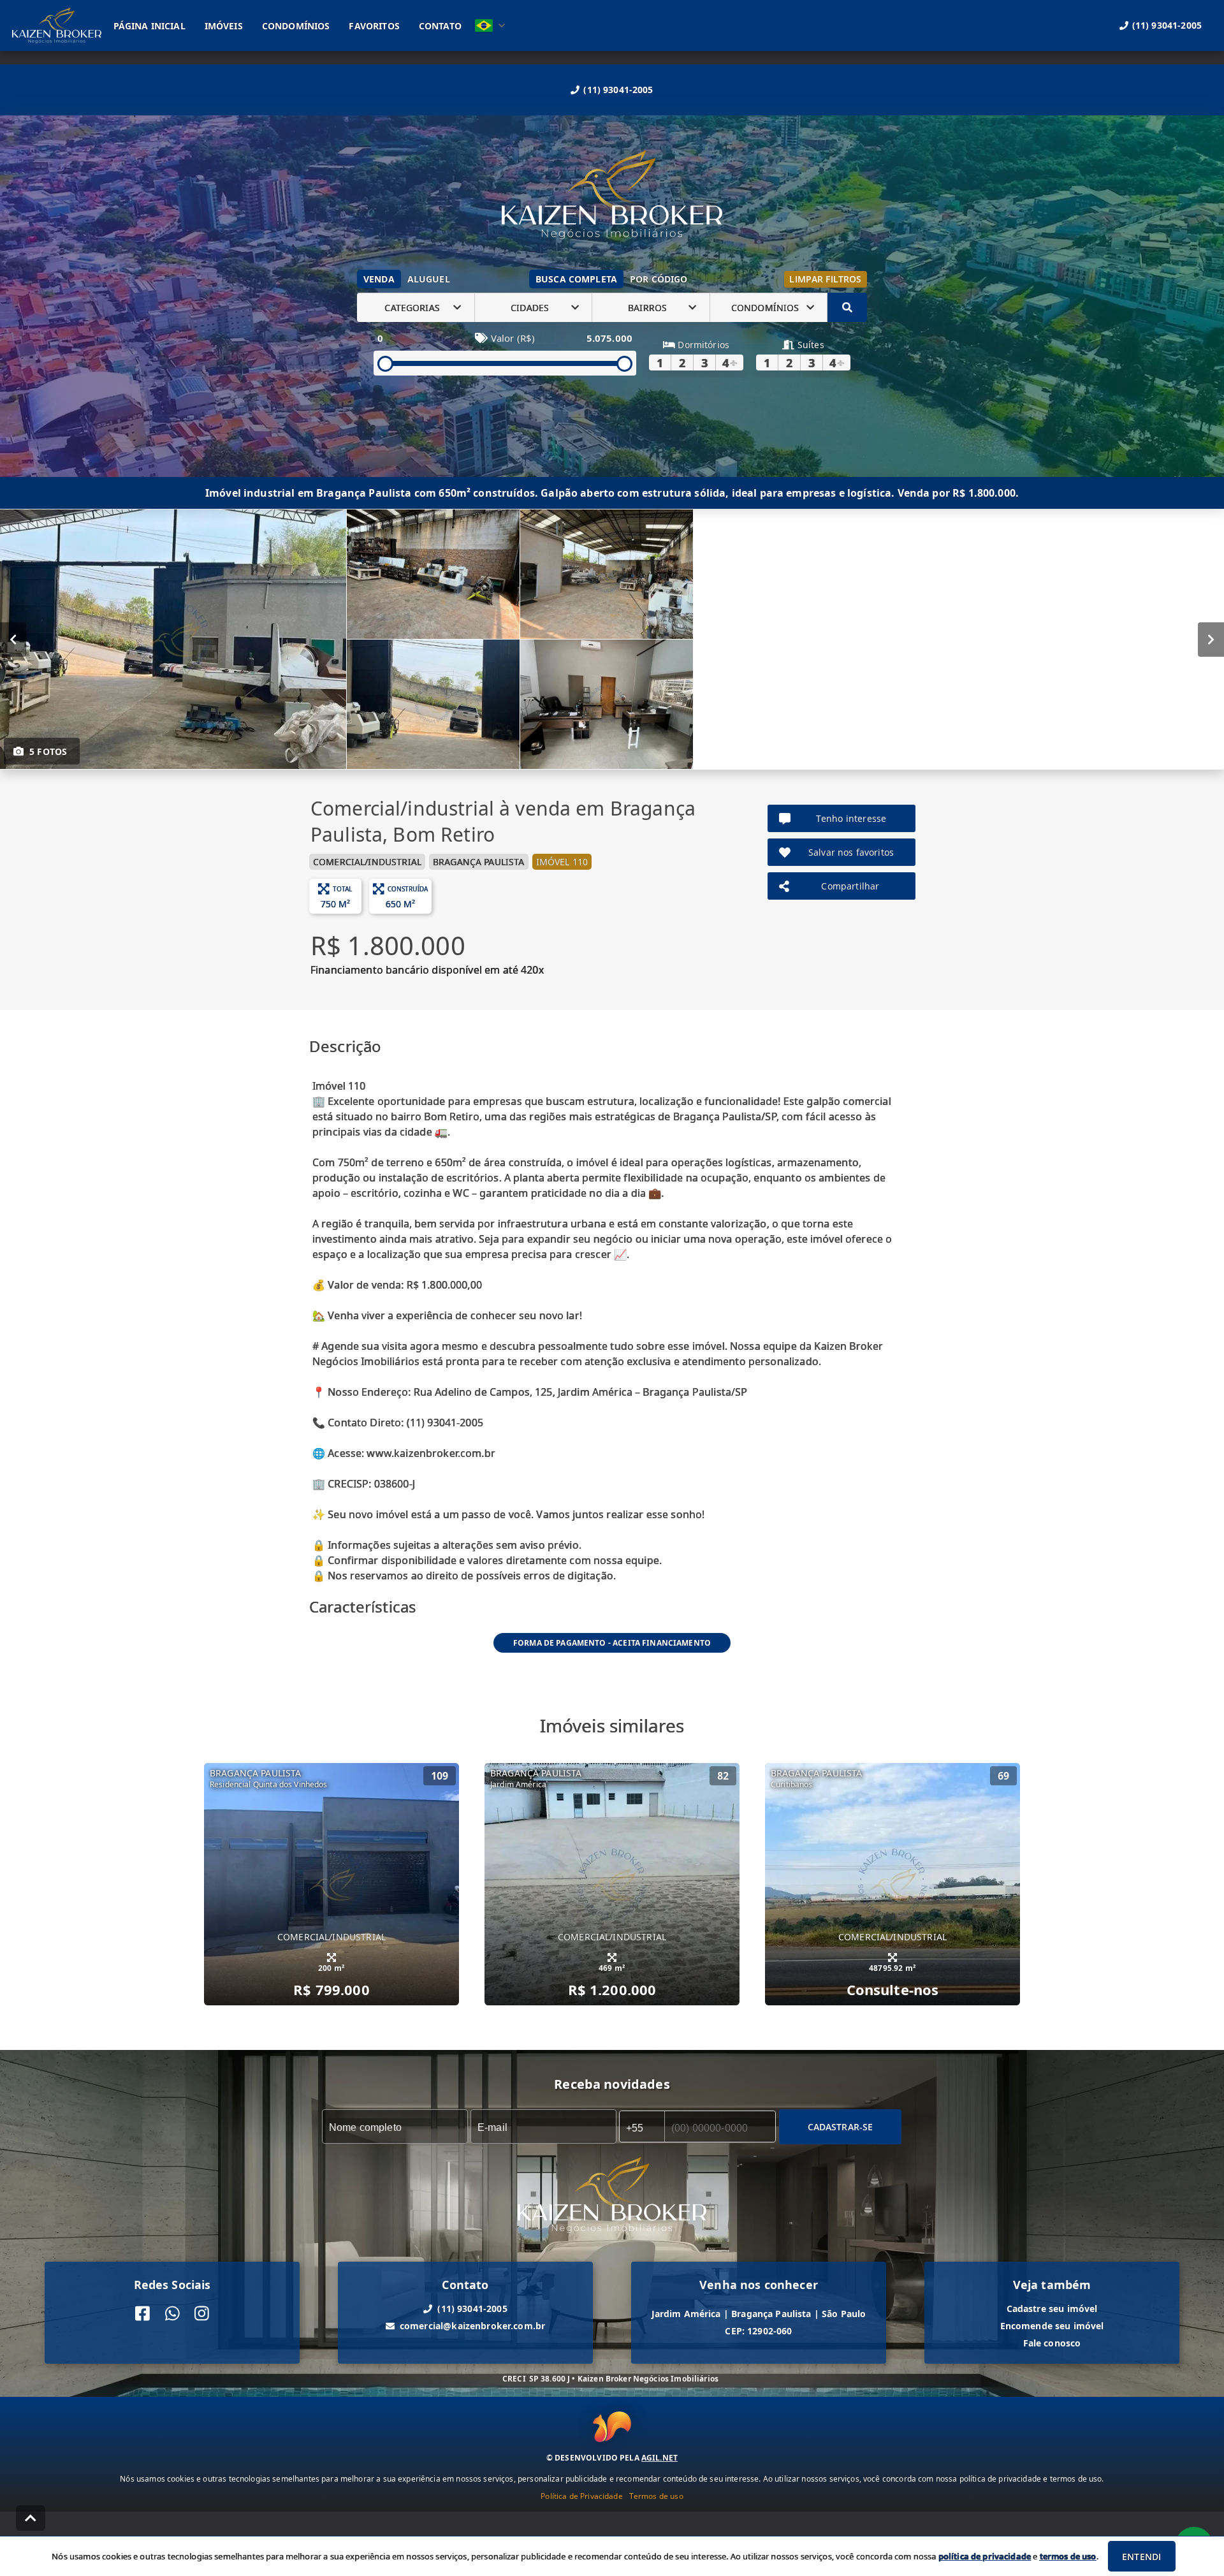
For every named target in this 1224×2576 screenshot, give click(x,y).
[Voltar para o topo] (31, 2518)
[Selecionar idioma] (490, 26)
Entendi (1141, 2557)
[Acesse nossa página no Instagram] (202, 2314)
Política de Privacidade (581, 2496)
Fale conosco (1052, 2343)
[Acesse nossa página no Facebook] (142, 2314)
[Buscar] (847, 307)
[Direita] (1211, 640)
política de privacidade (985, 2556)
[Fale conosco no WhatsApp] (172, 2314)
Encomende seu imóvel (1052, 2326)
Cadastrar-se (841, 2127)
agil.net (659, 2458)
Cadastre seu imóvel (1052, 2309)
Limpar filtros (825, 279)
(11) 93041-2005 (618, 90)
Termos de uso (656, 2496)
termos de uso (1068, 2556)
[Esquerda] (13, 640)
